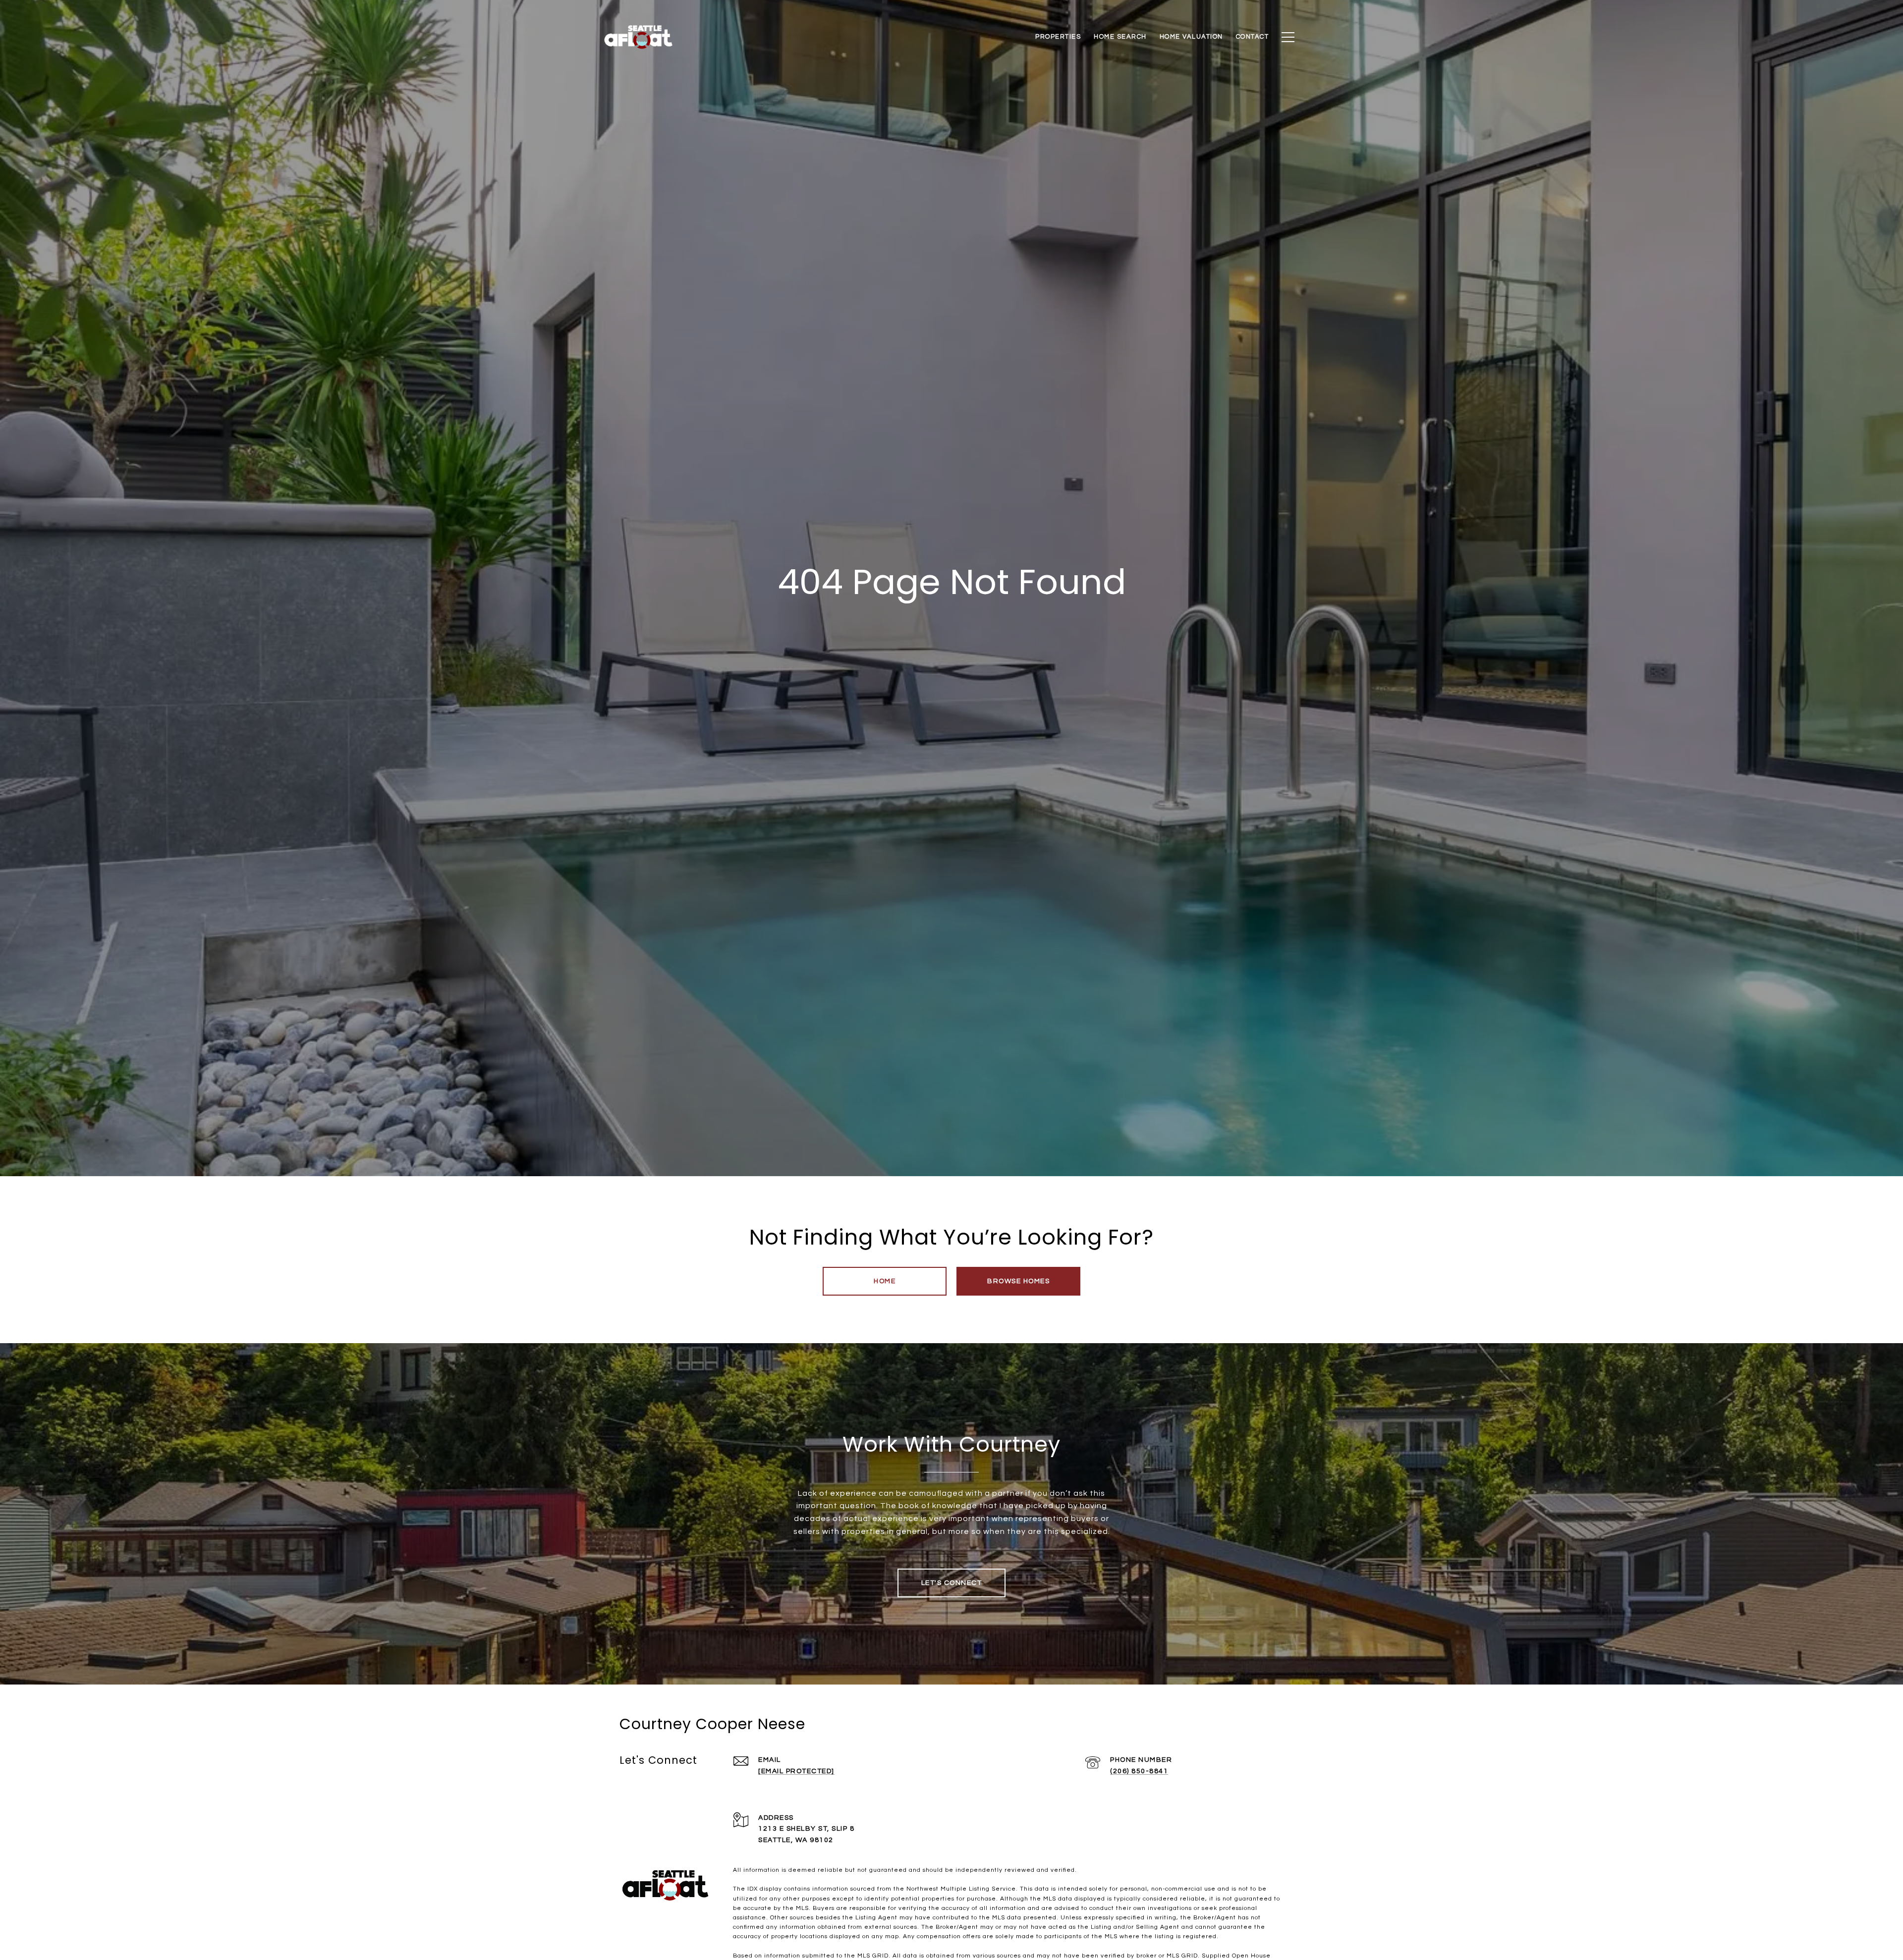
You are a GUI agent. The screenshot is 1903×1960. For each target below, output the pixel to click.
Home (885, 1281)
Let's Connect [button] (952, 1583)
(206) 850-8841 (1139, 1771)
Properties (1058, 37)
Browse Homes (1018, 1281)
